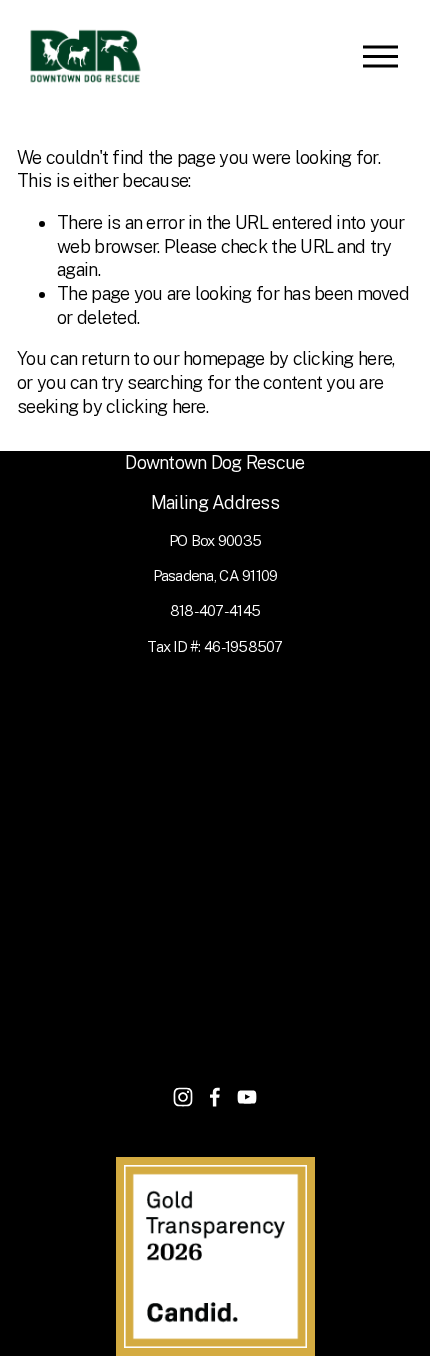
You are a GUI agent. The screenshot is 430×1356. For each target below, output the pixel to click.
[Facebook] (215, 1097)
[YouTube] (247, 1097)
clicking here (343, 358)
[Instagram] (183, 1097)
